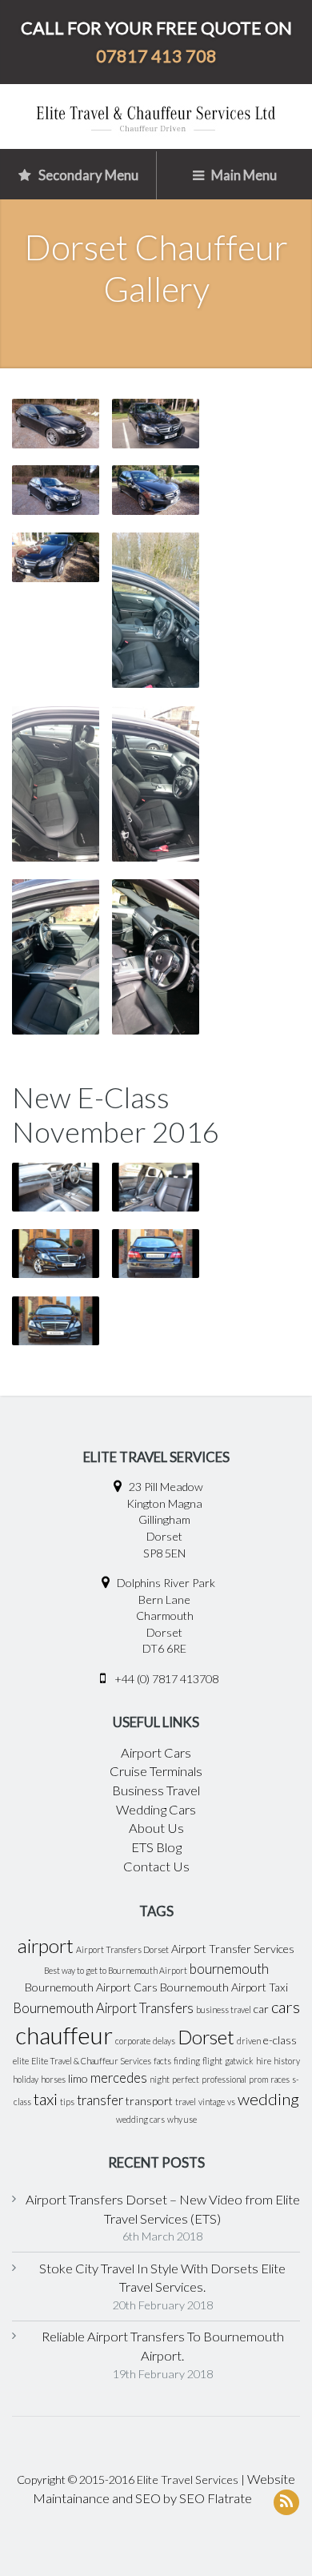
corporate (133, 2041)
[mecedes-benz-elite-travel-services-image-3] (156, 1254)
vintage (212, 2102)
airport (46, 1946)
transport (149, 2101)
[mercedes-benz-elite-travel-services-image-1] (56, 1321)
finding (187, 2061)
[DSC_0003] (156, 610)
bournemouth (229, 1969)
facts (162, 2061)
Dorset (206, 2037)
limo (78, 2078)
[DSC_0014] (156, 423)
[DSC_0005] (56, 423)
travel (186, 2102)
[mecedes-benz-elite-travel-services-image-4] (56, 1187)
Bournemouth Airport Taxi (224, 1987)
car (261, 2009)
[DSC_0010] (156, 784)
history (287, 2061)
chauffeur (64, 2035)
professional (224, 2079)
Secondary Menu (87, 175)
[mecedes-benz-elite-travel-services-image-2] (56, 1254)
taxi (46, 2099)
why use (182, 2119)
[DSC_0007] (56, 557)
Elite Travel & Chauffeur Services (91, 2061)
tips (67, 2102)
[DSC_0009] (56, 956)
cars (286, 2007)
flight (212, 2061)
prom (258, 2079)
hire (264, 2061)
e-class (280, 2040)
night (160, 2079)
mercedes (119, 2078)
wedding (268, 2099)
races (280, 2079)
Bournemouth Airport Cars (91, 1987)
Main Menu (243, 175)
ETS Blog (156, 1847)
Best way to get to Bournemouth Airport (116, 1970)
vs (231, 2102)
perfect (186, 2079)
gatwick (239, 2061)
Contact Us (156, 1867)
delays (164, 2041)
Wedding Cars (156, 1810)
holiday (26, 2079)
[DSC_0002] (56, 490)
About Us (156, 1828)
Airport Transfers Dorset (122, 1949)
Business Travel (156, 1790)
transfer (100, 2100)
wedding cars (140, 2119)
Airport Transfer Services (233, 1949)
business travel (224, 2009)
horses (53, 2079)
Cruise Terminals (156, 1771)
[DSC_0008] (156, 490)
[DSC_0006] (156, 956)
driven (249, 2041)
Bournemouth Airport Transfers (103, 2008)
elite (21, 2061)
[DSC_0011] (56, 784)
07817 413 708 (156, 56)
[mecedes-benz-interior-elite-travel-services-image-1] (156, 1187)
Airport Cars (156, 1753)
